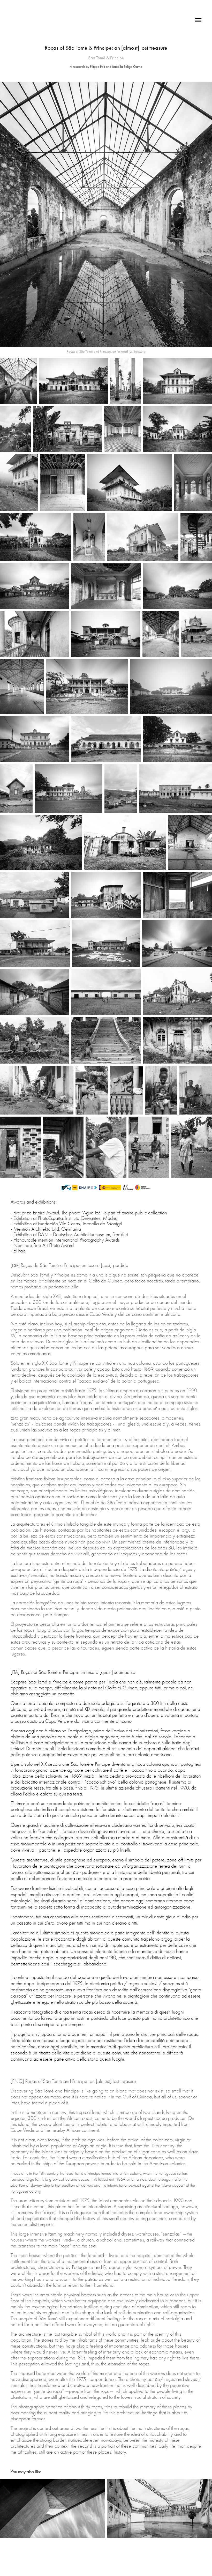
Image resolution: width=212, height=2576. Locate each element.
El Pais (20, 1251)
